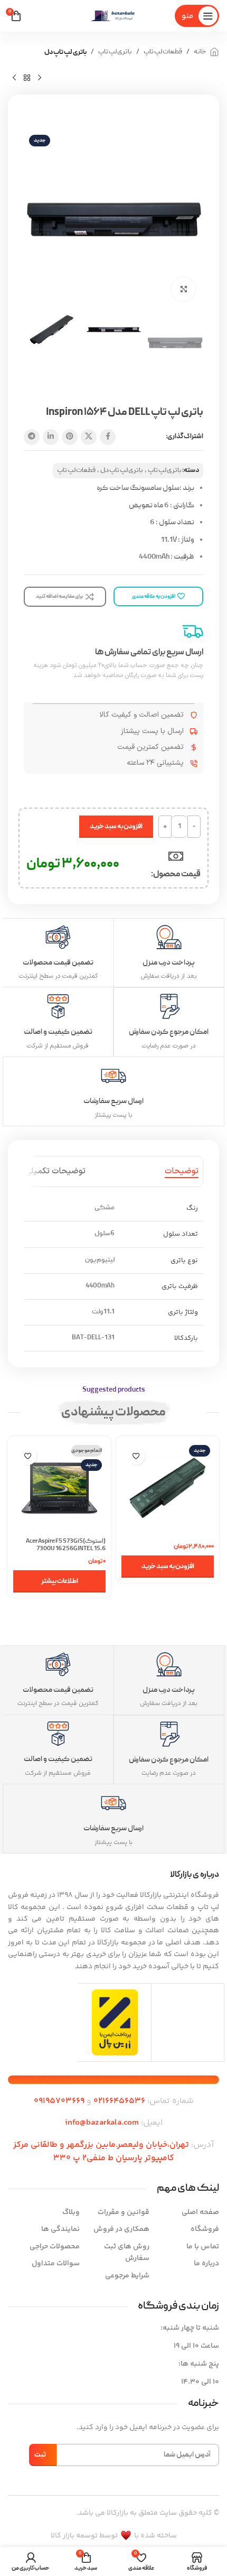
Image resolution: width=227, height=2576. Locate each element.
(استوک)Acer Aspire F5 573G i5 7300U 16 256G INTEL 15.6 (66, 1545)
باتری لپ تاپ (115, 52)
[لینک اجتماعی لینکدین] (51, 437)
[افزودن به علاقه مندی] (136, 1456)
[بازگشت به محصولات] (27, 78)
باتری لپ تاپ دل (65, 52)
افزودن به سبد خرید (116, 827)
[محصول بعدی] (14, 78)
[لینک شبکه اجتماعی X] (89, 437)
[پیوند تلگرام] (32, 437)
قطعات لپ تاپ (163, 52)
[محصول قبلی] (40, 78)
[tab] (182, 1171)
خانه (200, 52)
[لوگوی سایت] (113, 16)
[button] (168, 1567)
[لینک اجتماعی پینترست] (70, 437)
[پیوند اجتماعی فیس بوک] (108, 437)
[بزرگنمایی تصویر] (183, 289)
